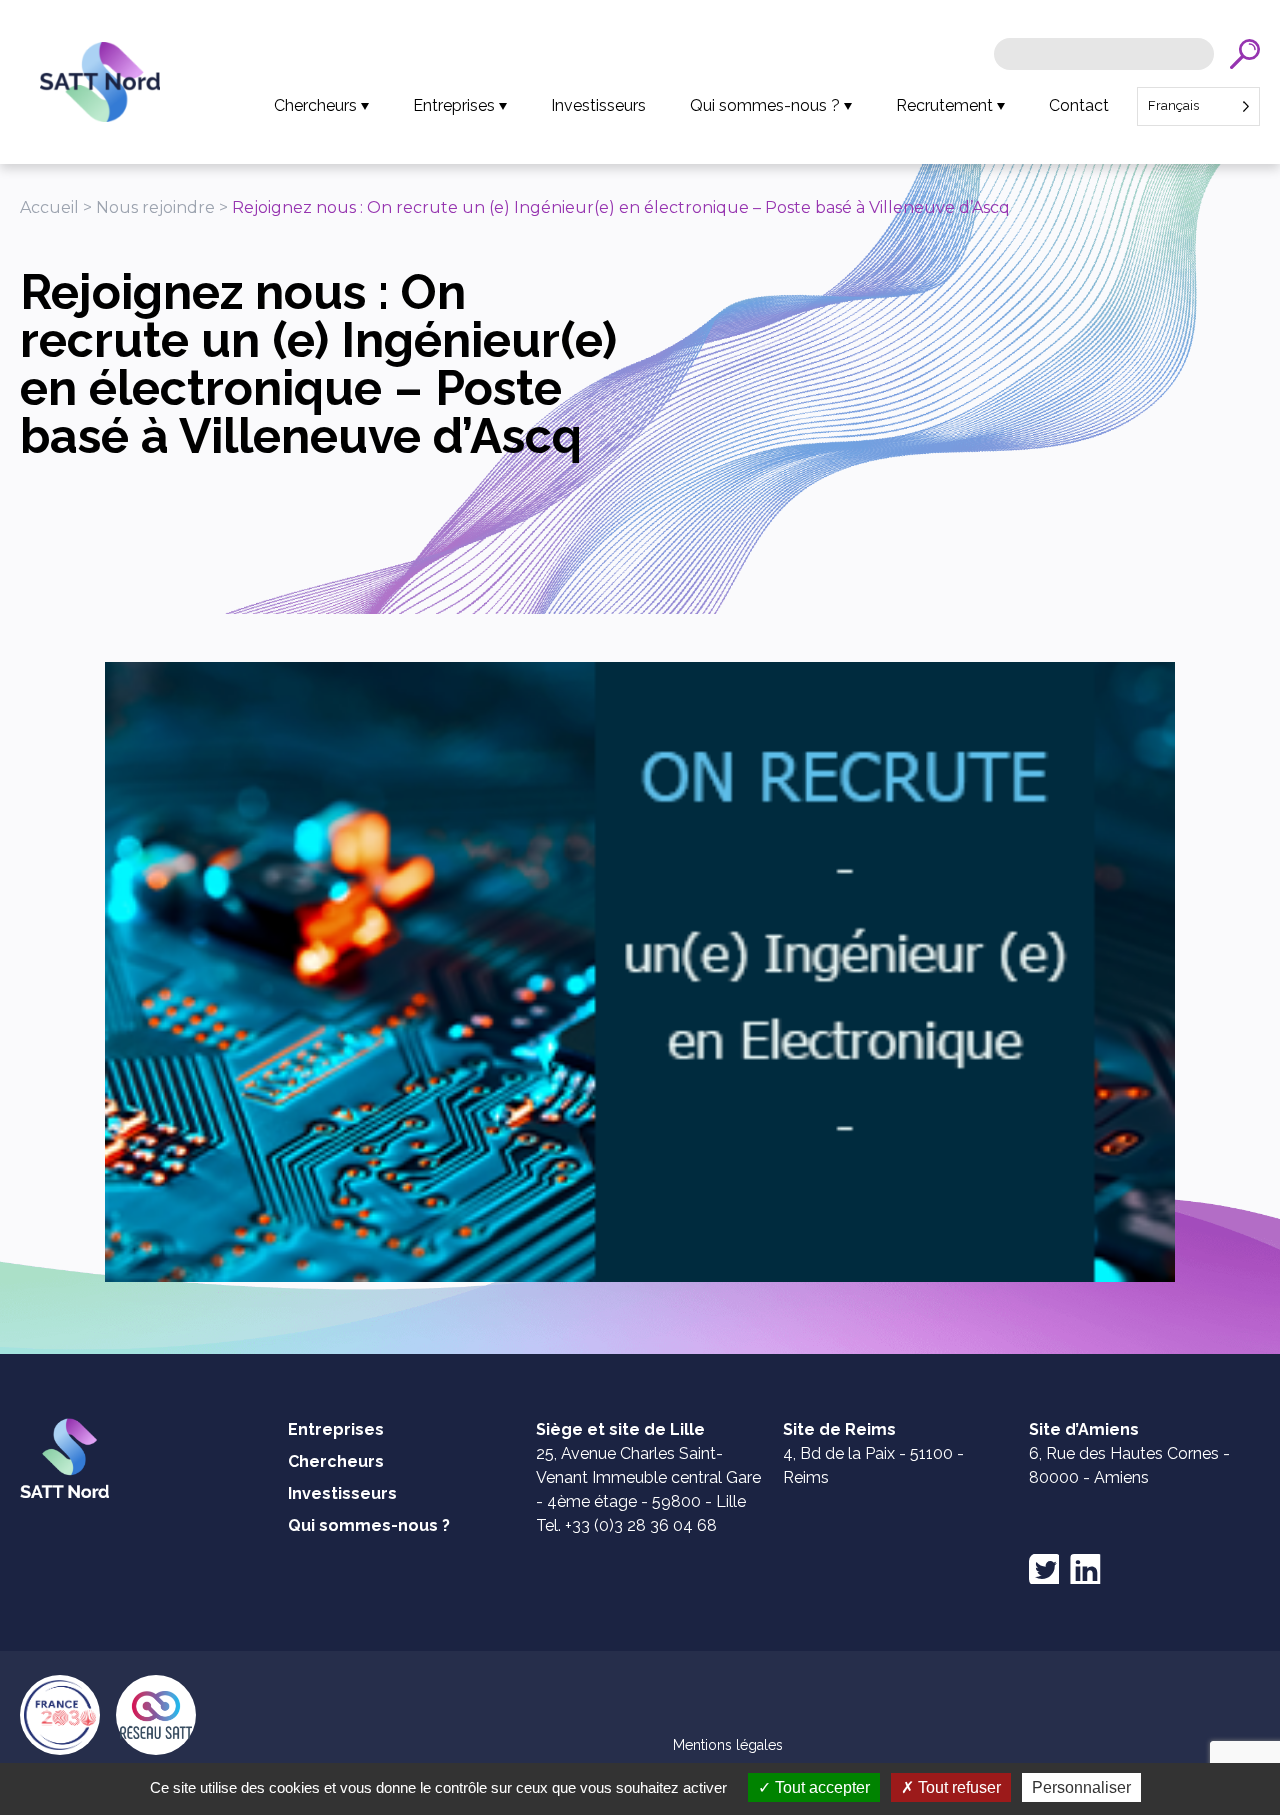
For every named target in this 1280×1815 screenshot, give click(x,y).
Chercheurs (315, 105)
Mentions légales (728, 1745)
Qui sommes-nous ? (765, 105)
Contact (1079, 105)
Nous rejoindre (155, 207)
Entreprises (454, 105)
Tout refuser (957, 1787)
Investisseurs (598, 105)
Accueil (49, 207)
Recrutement (944, 105)
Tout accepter (820, 1787)
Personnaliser (1081, 1787)
